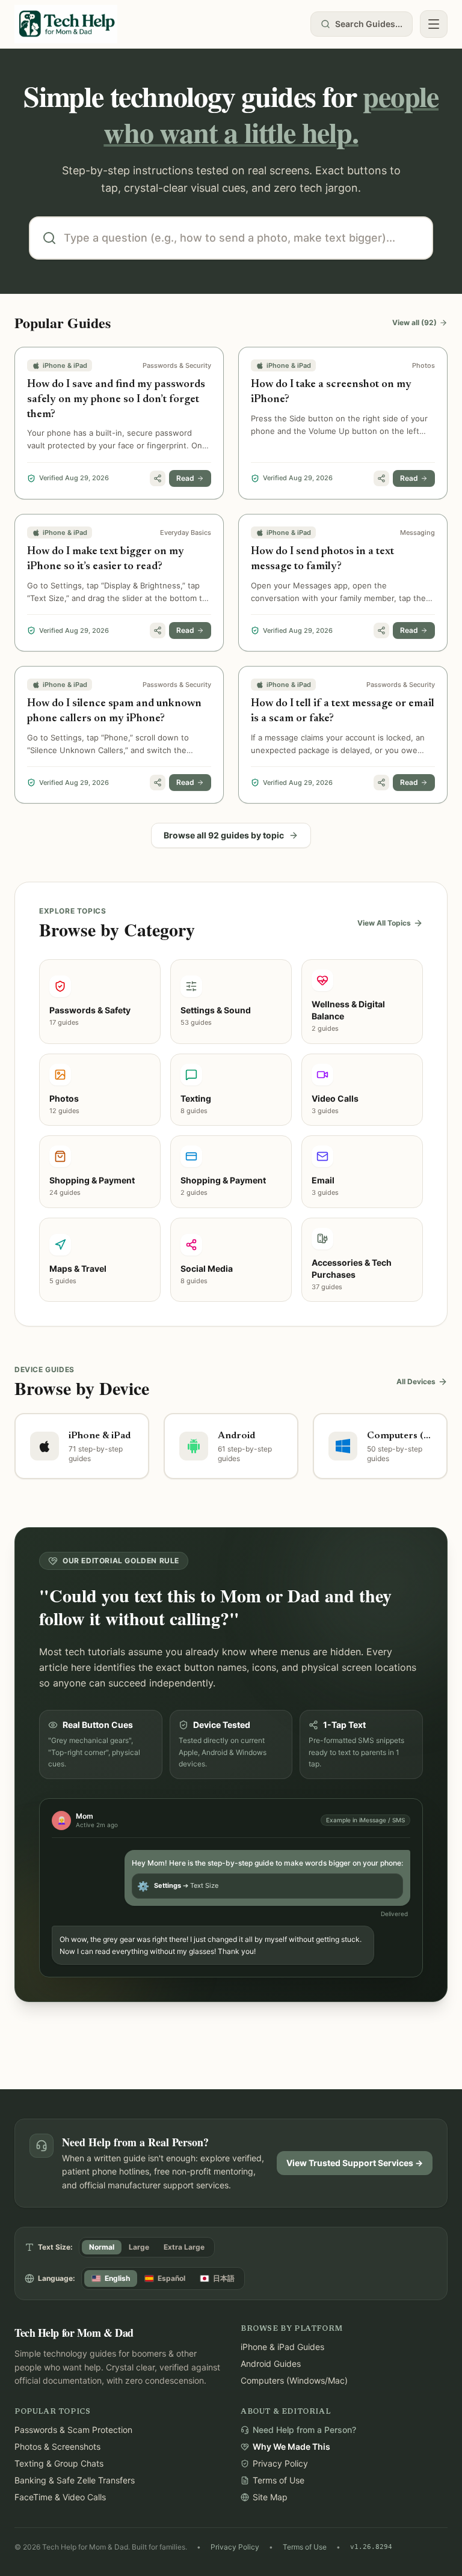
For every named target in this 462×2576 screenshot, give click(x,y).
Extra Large (184, 2247)
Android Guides (271, 2364)
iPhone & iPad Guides (282, 2347)
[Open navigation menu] (434, 24)
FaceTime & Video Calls (60, 2497)
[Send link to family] (158, 478)
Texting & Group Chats (59, 2463)
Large (139, 2247)
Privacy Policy (235, 2547)
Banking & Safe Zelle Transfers (75, 2480)
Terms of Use (305, 2547)
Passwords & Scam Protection (73, 2430)
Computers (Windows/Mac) (294, 2380)
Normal (102, 2247)
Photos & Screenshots (57, 2446)
